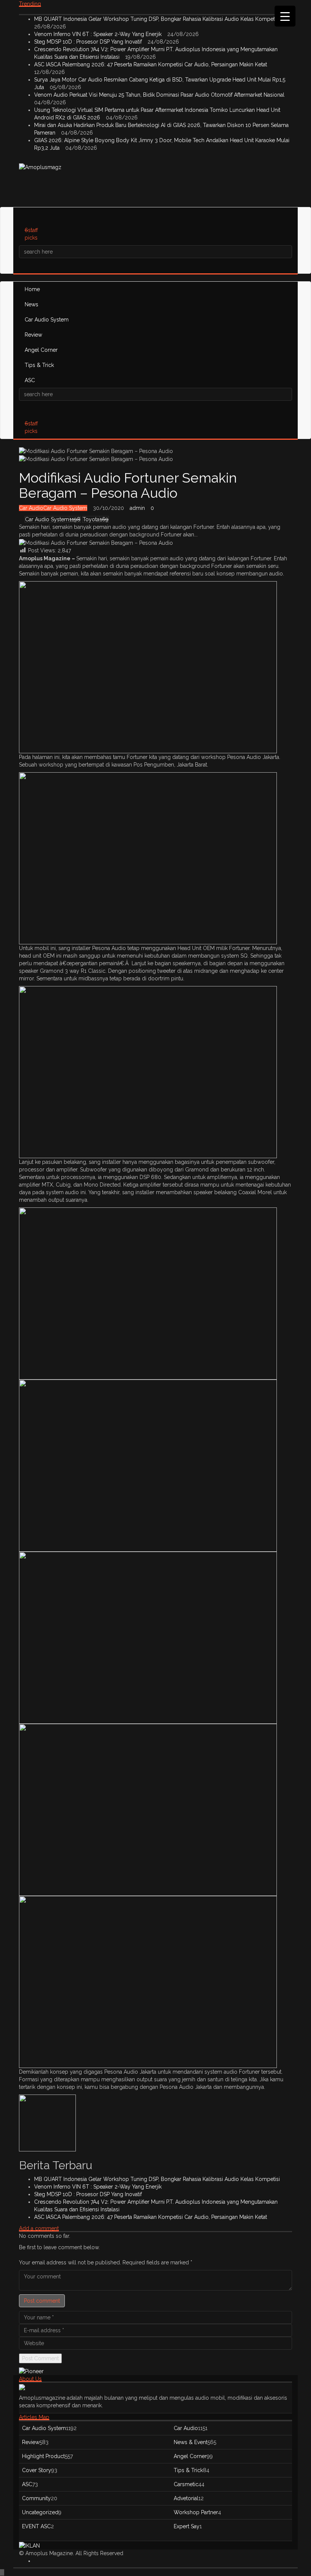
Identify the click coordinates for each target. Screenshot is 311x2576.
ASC (30, 380)
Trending (30, 4)
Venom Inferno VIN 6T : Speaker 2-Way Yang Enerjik (99, 34)
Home (32, 289)
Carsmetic (186, 2484)
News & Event (191, 2442)
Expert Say (187, 2526)
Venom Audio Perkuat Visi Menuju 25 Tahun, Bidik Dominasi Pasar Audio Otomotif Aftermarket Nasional (160, 95)
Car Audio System (47, 320)
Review (33, 335)
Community (36, 2498)
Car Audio (31, 508)
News (31, 304)
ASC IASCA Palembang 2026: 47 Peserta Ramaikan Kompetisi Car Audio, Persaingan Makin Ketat (151, 64)
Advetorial (186, 2498)
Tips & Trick (39, 365)
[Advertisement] (157, 188)
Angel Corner (41, 350)
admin (137, 508)
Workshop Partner (196, 2512)
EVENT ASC (36, 2526)
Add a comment (39, 2228)
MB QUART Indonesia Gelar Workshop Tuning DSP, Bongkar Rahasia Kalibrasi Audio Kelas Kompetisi (158, 19)
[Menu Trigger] (285, 16)
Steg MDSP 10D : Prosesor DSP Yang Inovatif (89, 42)
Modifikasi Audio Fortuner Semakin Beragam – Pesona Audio (128, 485)
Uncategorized (40, 2512)
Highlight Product (43, 2456)
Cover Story (37, 2470)
